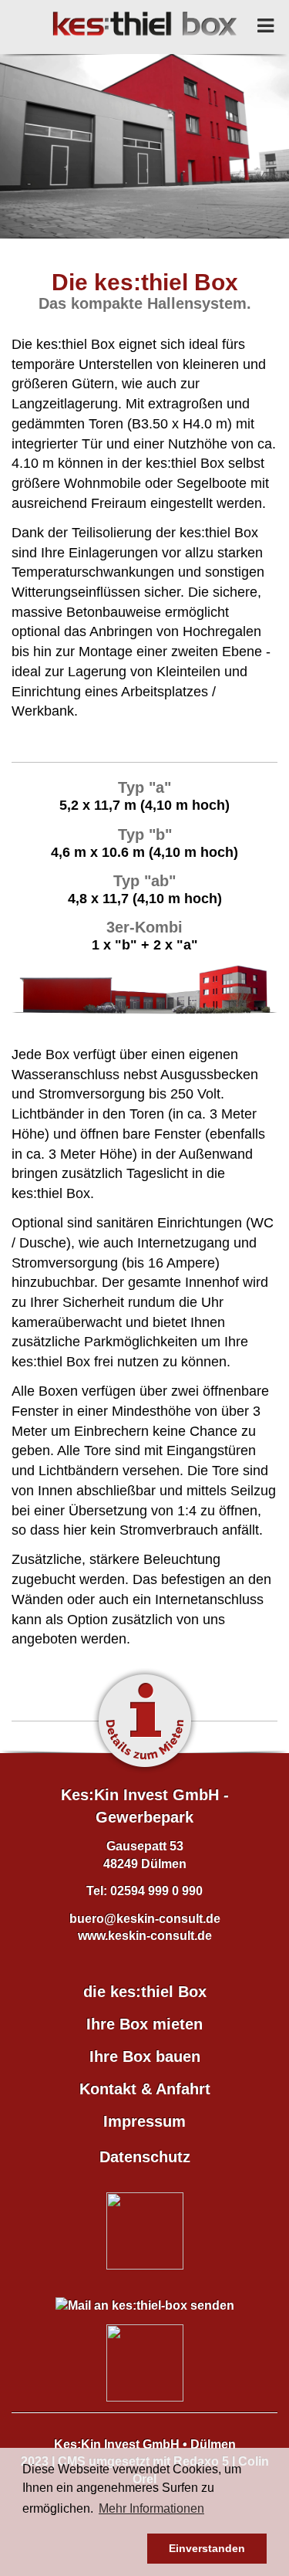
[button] (82, 2549)
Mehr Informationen (151, 2508)
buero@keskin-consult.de (145, 1919)
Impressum (144, 2121)
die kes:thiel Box (145, 1991)
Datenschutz (145, 2157)
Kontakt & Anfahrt (145, 2088)
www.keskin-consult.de (145, 1936)
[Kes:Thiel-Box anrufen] (144, 2231)
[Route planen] (144, 2363)
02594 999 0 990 (156, 1891)
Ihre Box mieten (144, 2023)
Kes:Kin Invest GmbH (117, 2444)
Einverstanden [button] (207, 2548)
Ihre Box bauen (145, 2056)
